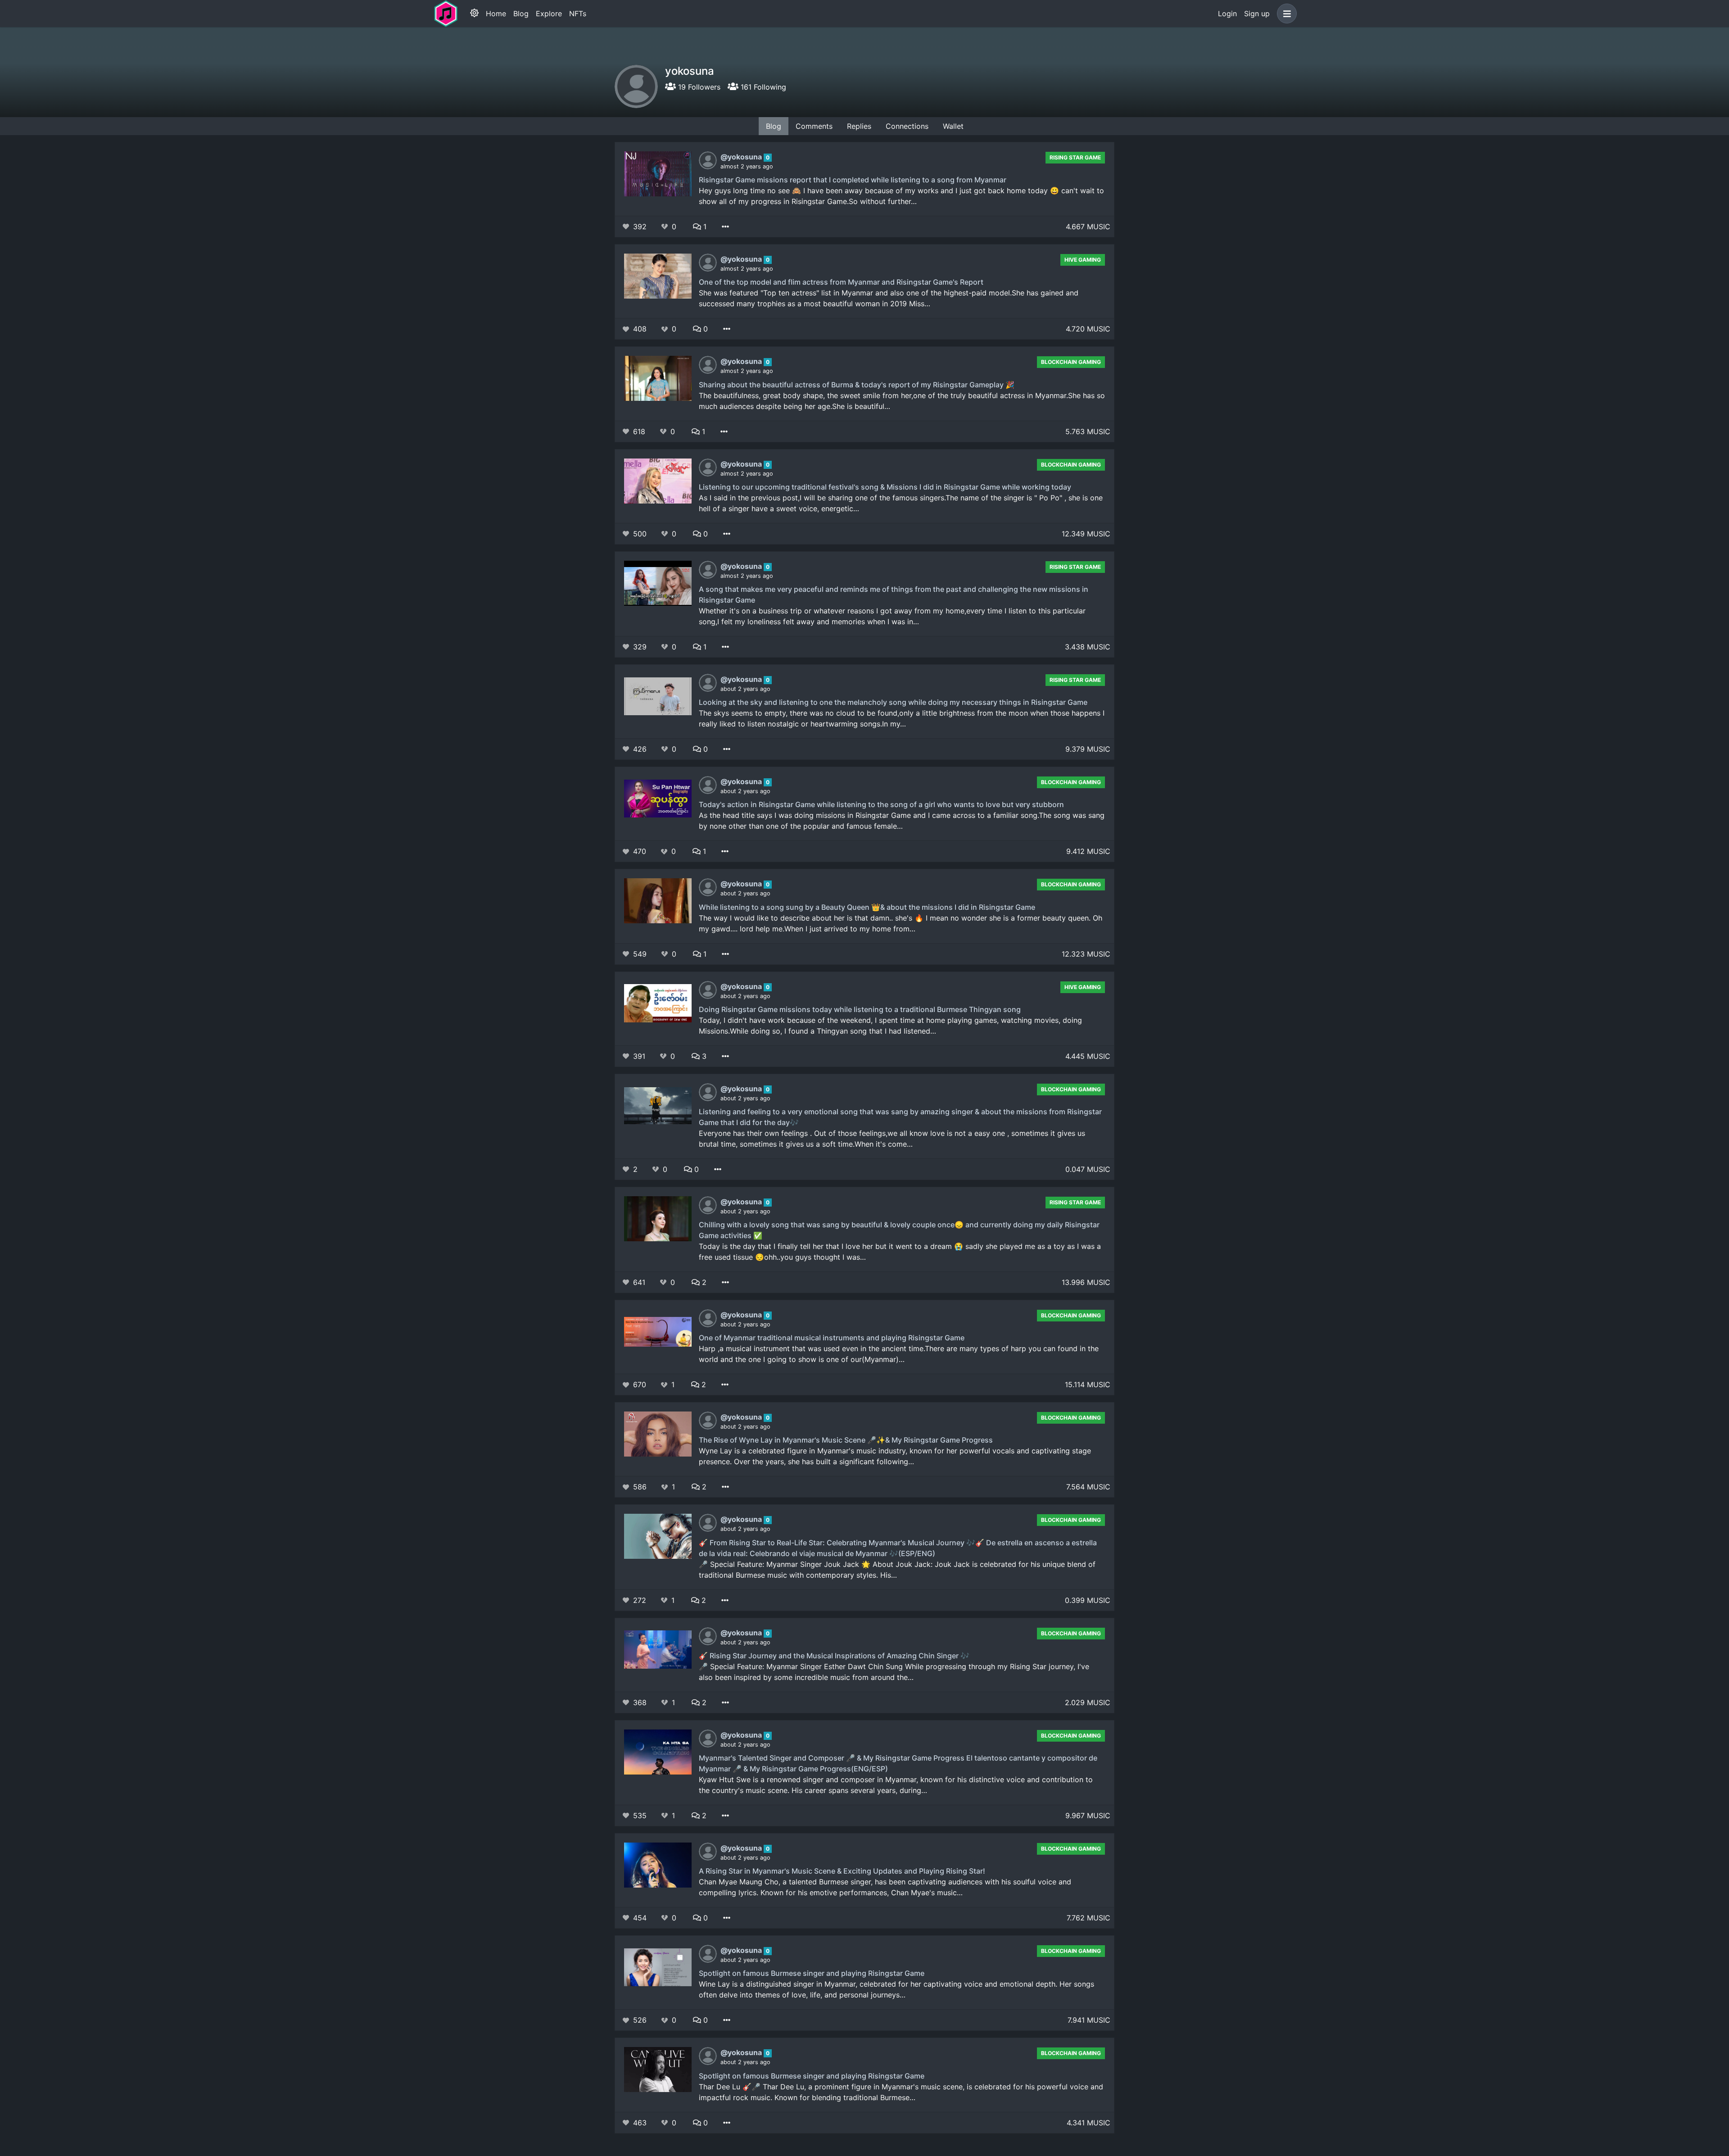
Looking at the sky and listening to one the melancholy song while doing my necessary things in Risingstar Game (893, 702)
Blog (521, 14)
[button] (1285, 14)
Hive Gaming (1083, 260)
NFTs (578, 14)
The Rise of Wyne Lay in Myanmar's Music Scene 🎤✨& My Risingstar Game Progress (846, 1440)
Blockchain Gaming (1071, 362)
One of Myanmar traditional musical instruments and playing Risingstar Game (832, 1338)
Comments (814, 126)
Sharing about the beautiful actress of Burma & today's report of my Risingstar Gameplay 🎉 (857, 385)
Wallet (953, 126)
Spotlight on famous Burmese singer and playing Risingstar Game (812, 1973)
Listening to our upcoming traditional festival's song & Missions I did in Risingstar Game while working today (885, 487)
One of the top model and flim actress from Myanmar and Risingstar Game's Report (841, 282)
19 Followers (698, 87)
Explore (549, 14)
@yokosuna (742, 157)
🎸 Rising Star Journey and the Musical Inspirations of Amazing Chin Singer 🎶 (834, 1656)
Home (496, 14)
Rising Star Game (1075, 157)
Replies (859, 126)
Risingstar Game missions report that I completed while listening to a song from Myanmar (853, 180)
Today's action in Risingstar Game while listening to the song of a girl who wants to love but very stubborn (881, 804)
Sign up (1257, 14)
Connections (907, 126)
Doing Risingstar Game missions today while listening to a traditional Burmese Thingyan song (860, 1009)
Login (1227, 14)
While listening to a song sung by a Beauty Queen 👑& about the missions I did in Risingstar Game (867, 907)
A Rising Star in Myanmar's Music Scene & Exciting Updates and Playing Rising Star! (842, 1871)
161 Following (762, 87)
